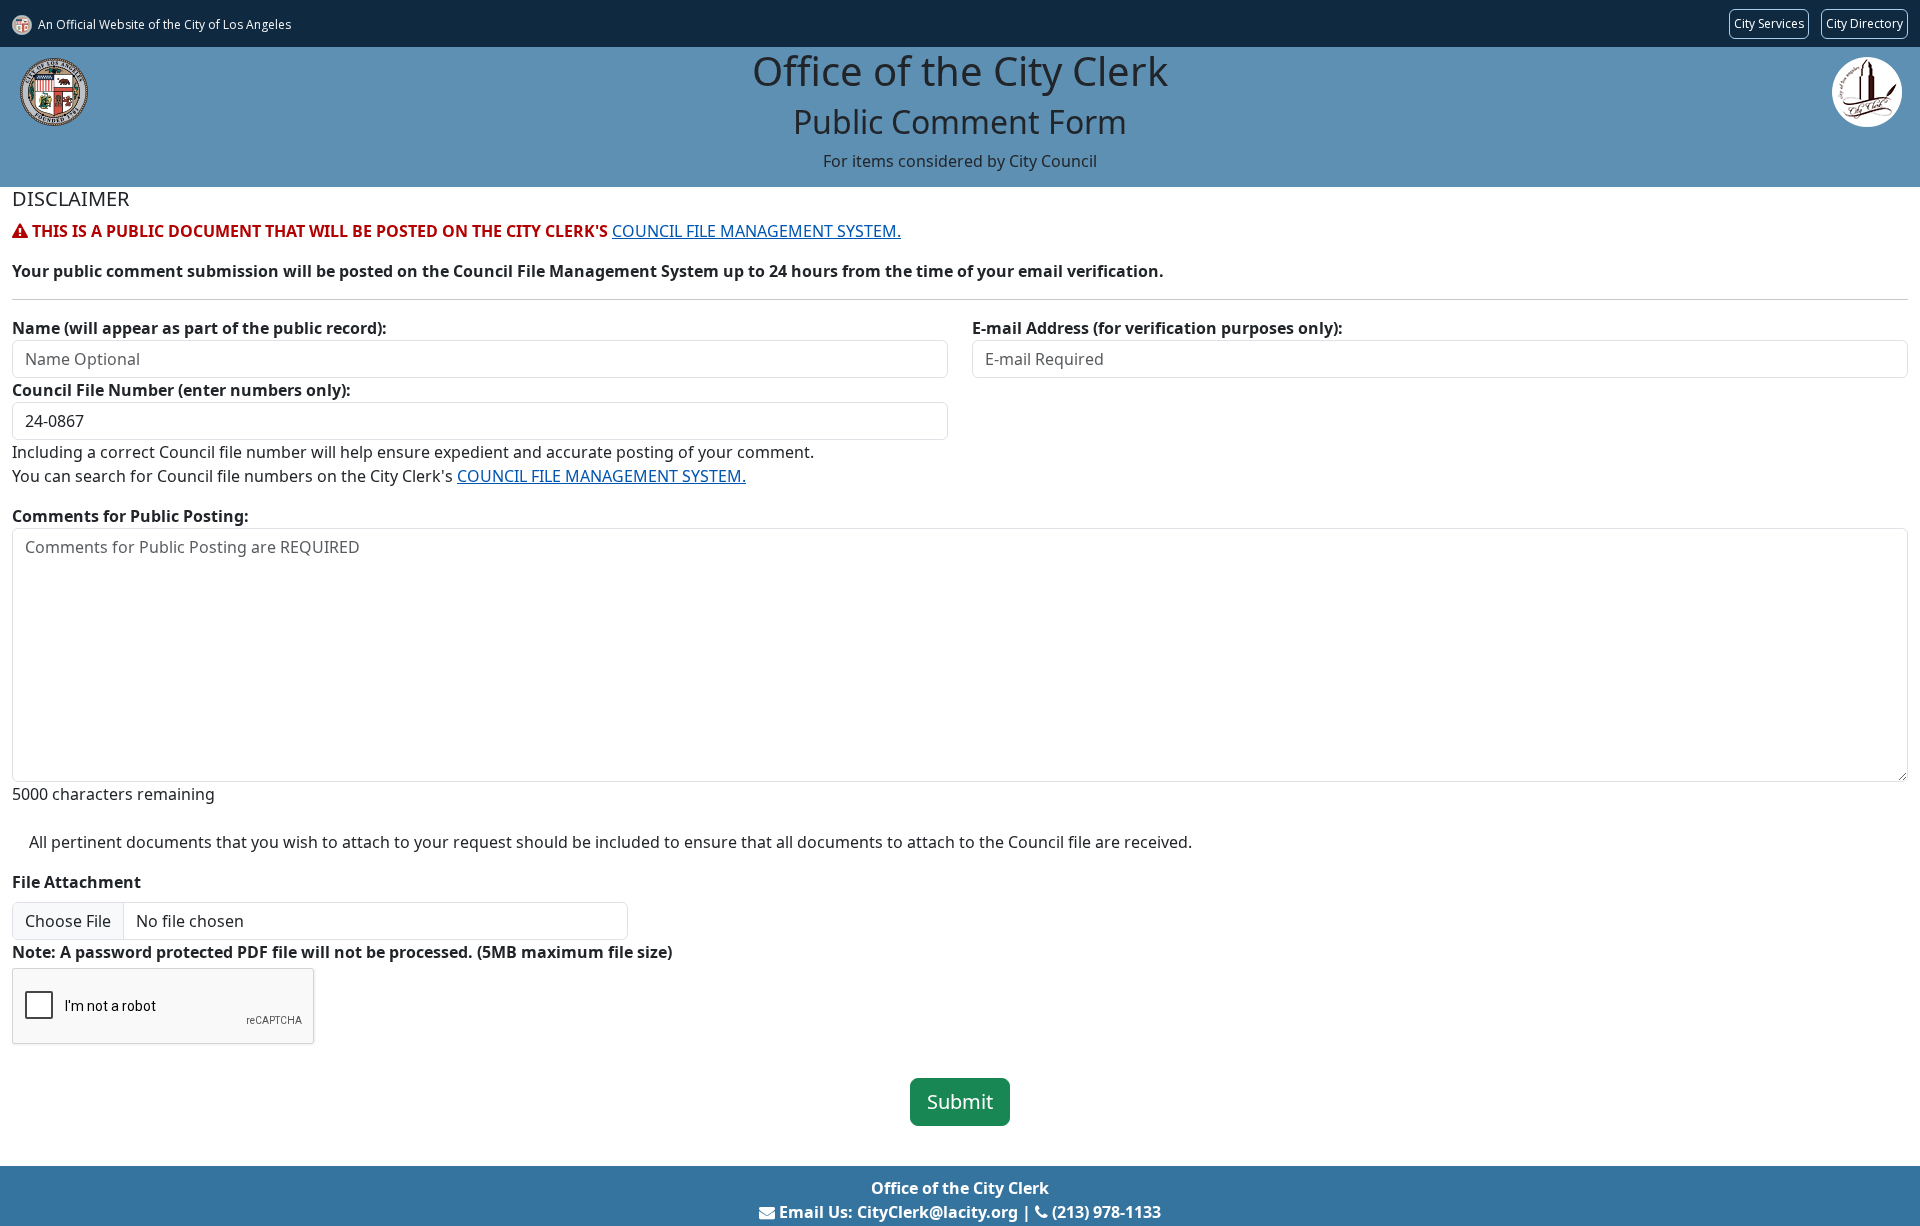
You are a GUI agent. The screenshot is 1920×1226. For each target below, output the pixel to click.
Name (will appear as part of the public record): (199, 328)
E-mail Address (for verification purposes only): (1157, 328)
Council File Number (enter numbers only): (181, 390)
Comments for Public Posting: (130, 516)
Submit (960, 1101)
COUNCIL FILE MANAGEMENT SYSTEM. (756, 231)
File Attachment (76, 882)
